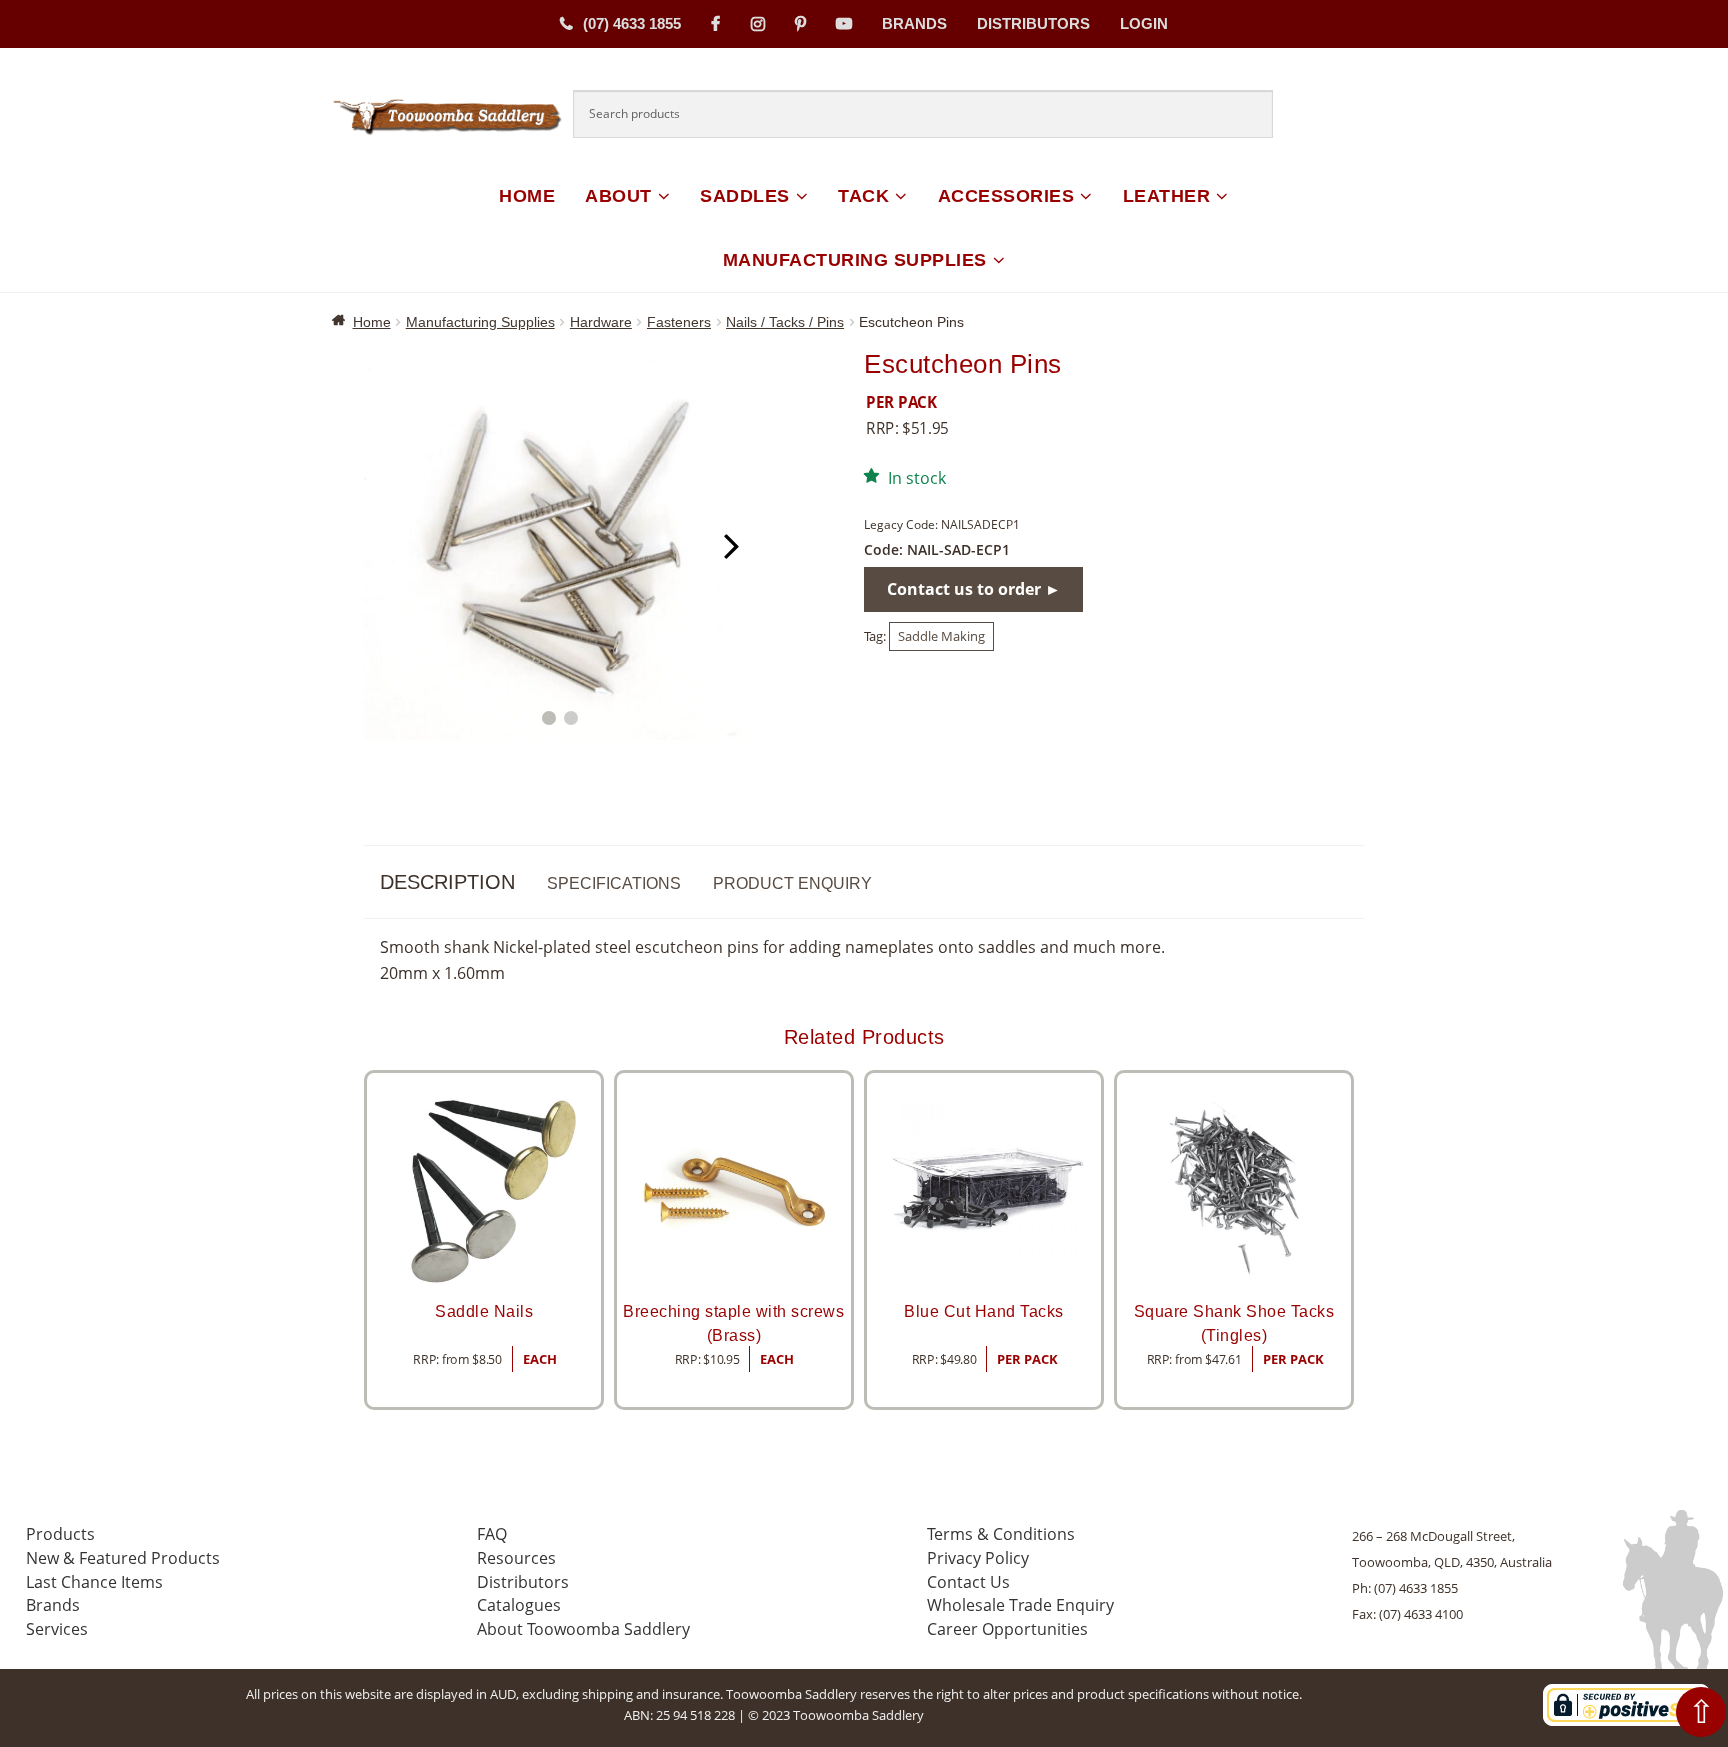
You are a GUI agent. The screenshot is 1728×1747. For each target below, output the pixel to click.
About (618, 196)
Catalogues (519, 1605)
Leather (1167, 196)
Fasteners (679, 322)
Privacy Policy (978, 1558)
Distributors (1033, 23)
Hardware (601, 322)
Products (60, 1534)
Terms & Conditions (1001, 1534)
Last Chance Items (94, 1582)
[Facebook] (716, 24)
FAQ (492, 1534)
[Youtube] (844, 24)
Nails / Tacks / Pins (785, 322)
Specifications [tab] (614, 883)
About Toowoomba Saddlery (583, 1629)
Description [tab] (447, 882)
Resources (516, 1558)
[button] (549, 718)
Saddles (745, 196)
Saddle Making (941, 636)
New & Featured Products (123, 1558)
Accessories (1006, 196)
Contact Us (968, 1582)
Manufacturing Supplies (855, 260)
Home (527, 196)
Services (57, 1629)
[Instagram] (758, 24)
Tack (863, 196)
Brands (914, 23)
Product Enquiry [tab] (792, 883)
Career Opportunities (1007, 1629)
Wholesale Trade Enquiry (1020, 1605)
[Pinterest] (800, 24)
